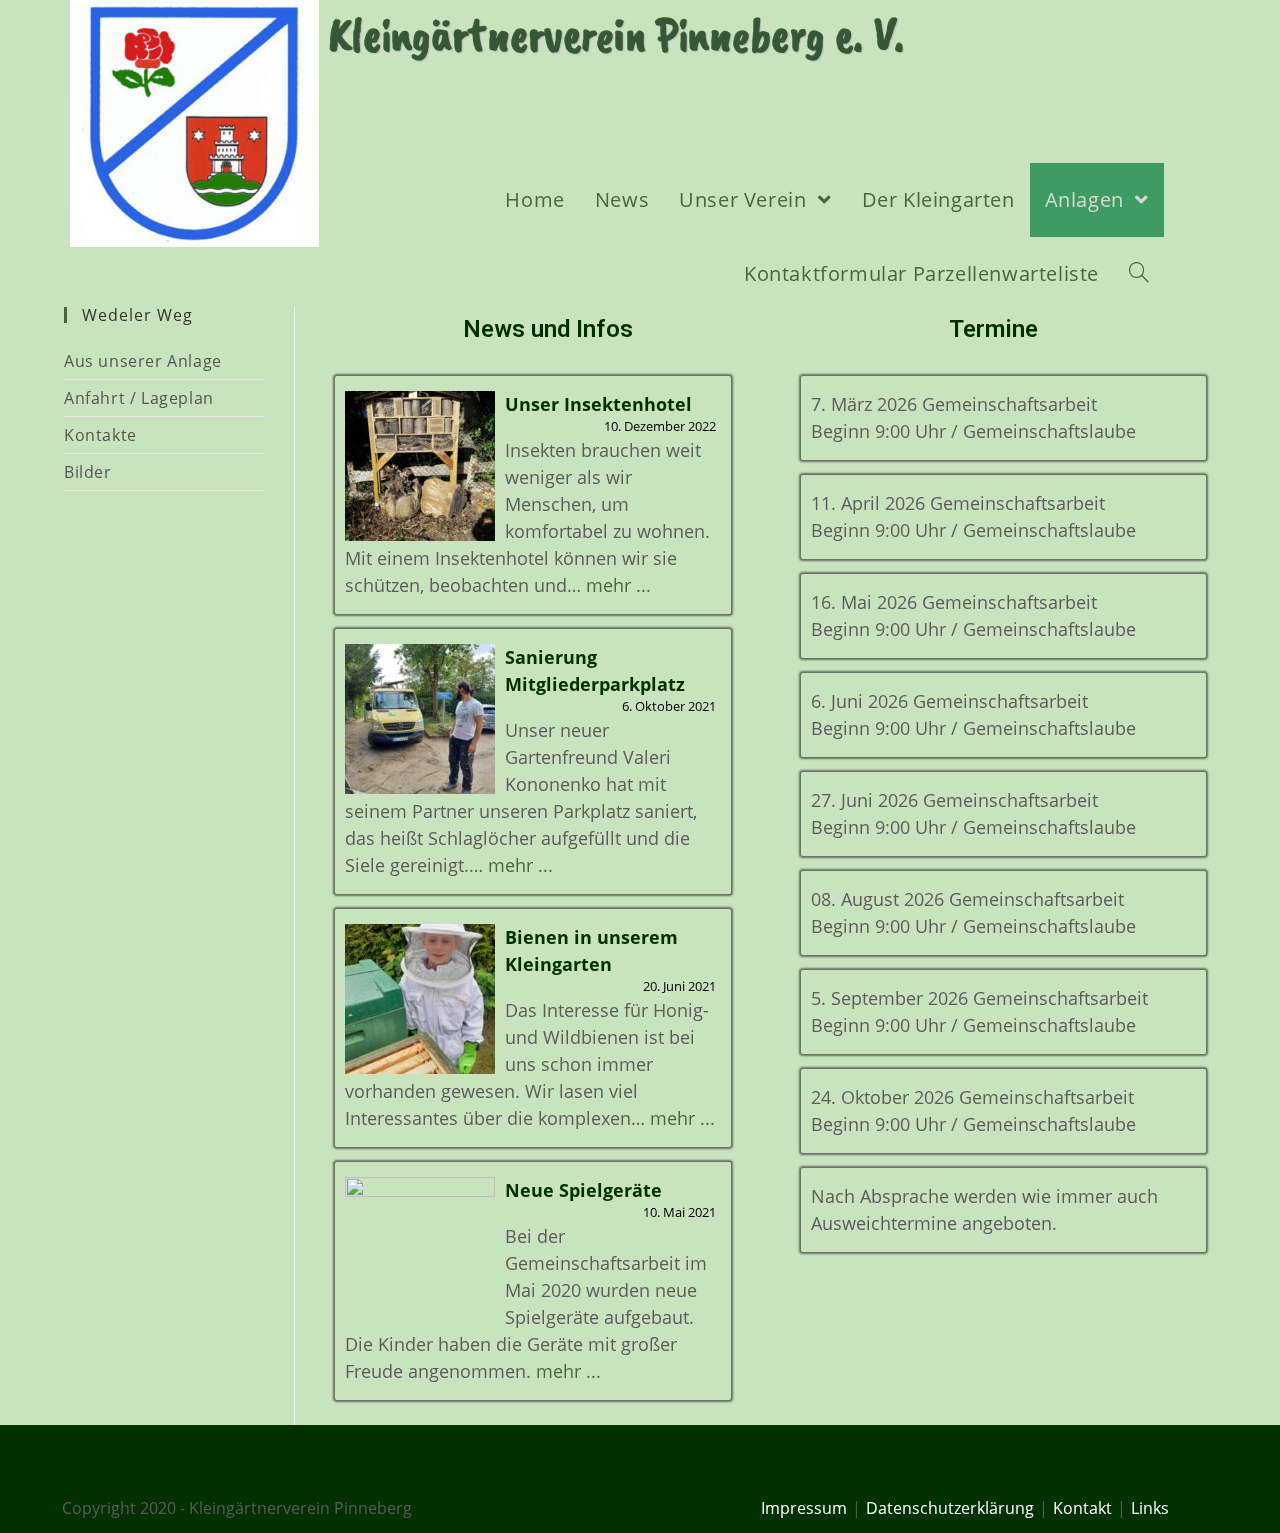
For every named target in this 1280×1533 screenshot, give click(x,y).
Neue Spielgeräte (583, 1190)
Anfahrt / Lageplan (139, 398)
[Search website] (1139, 274)
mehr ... (618, 585)
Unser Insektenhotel (598, 404)
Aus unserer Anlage (143, 361)
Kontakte (100, 435)
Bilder (88, 472)
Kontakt (1082, 1508)
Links (1150, 1508)
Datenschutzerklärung (950, 1508)
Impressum (804, 1508)
